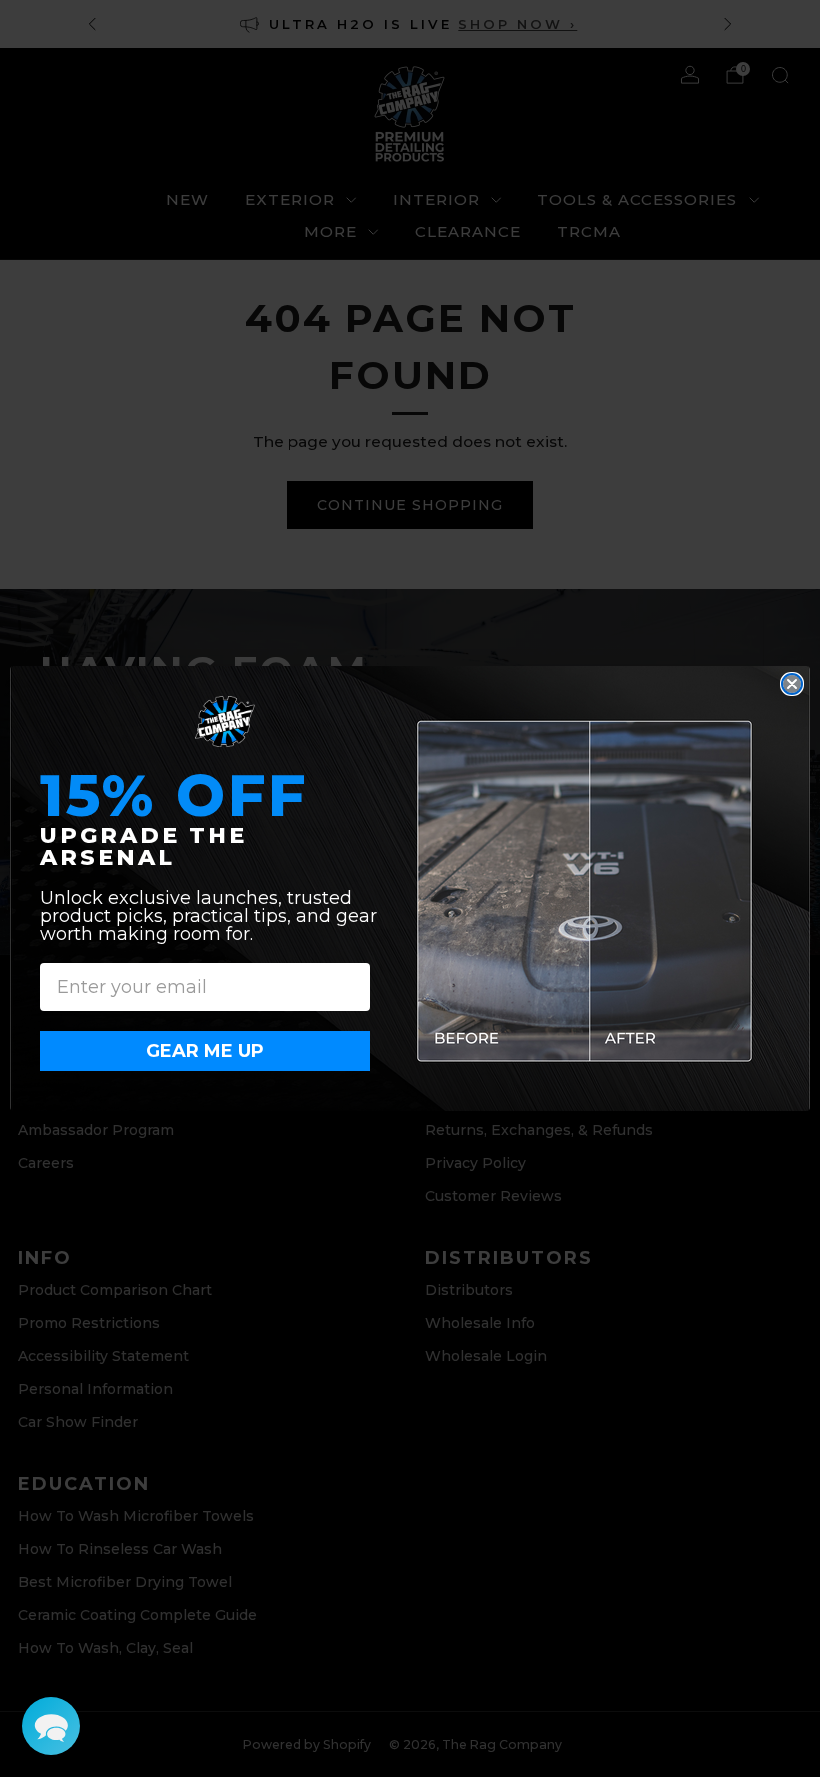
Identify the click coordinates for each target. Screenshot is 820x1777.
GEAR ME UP (205, 1051)
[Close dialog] (792, 684)
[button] (51, 1726)
